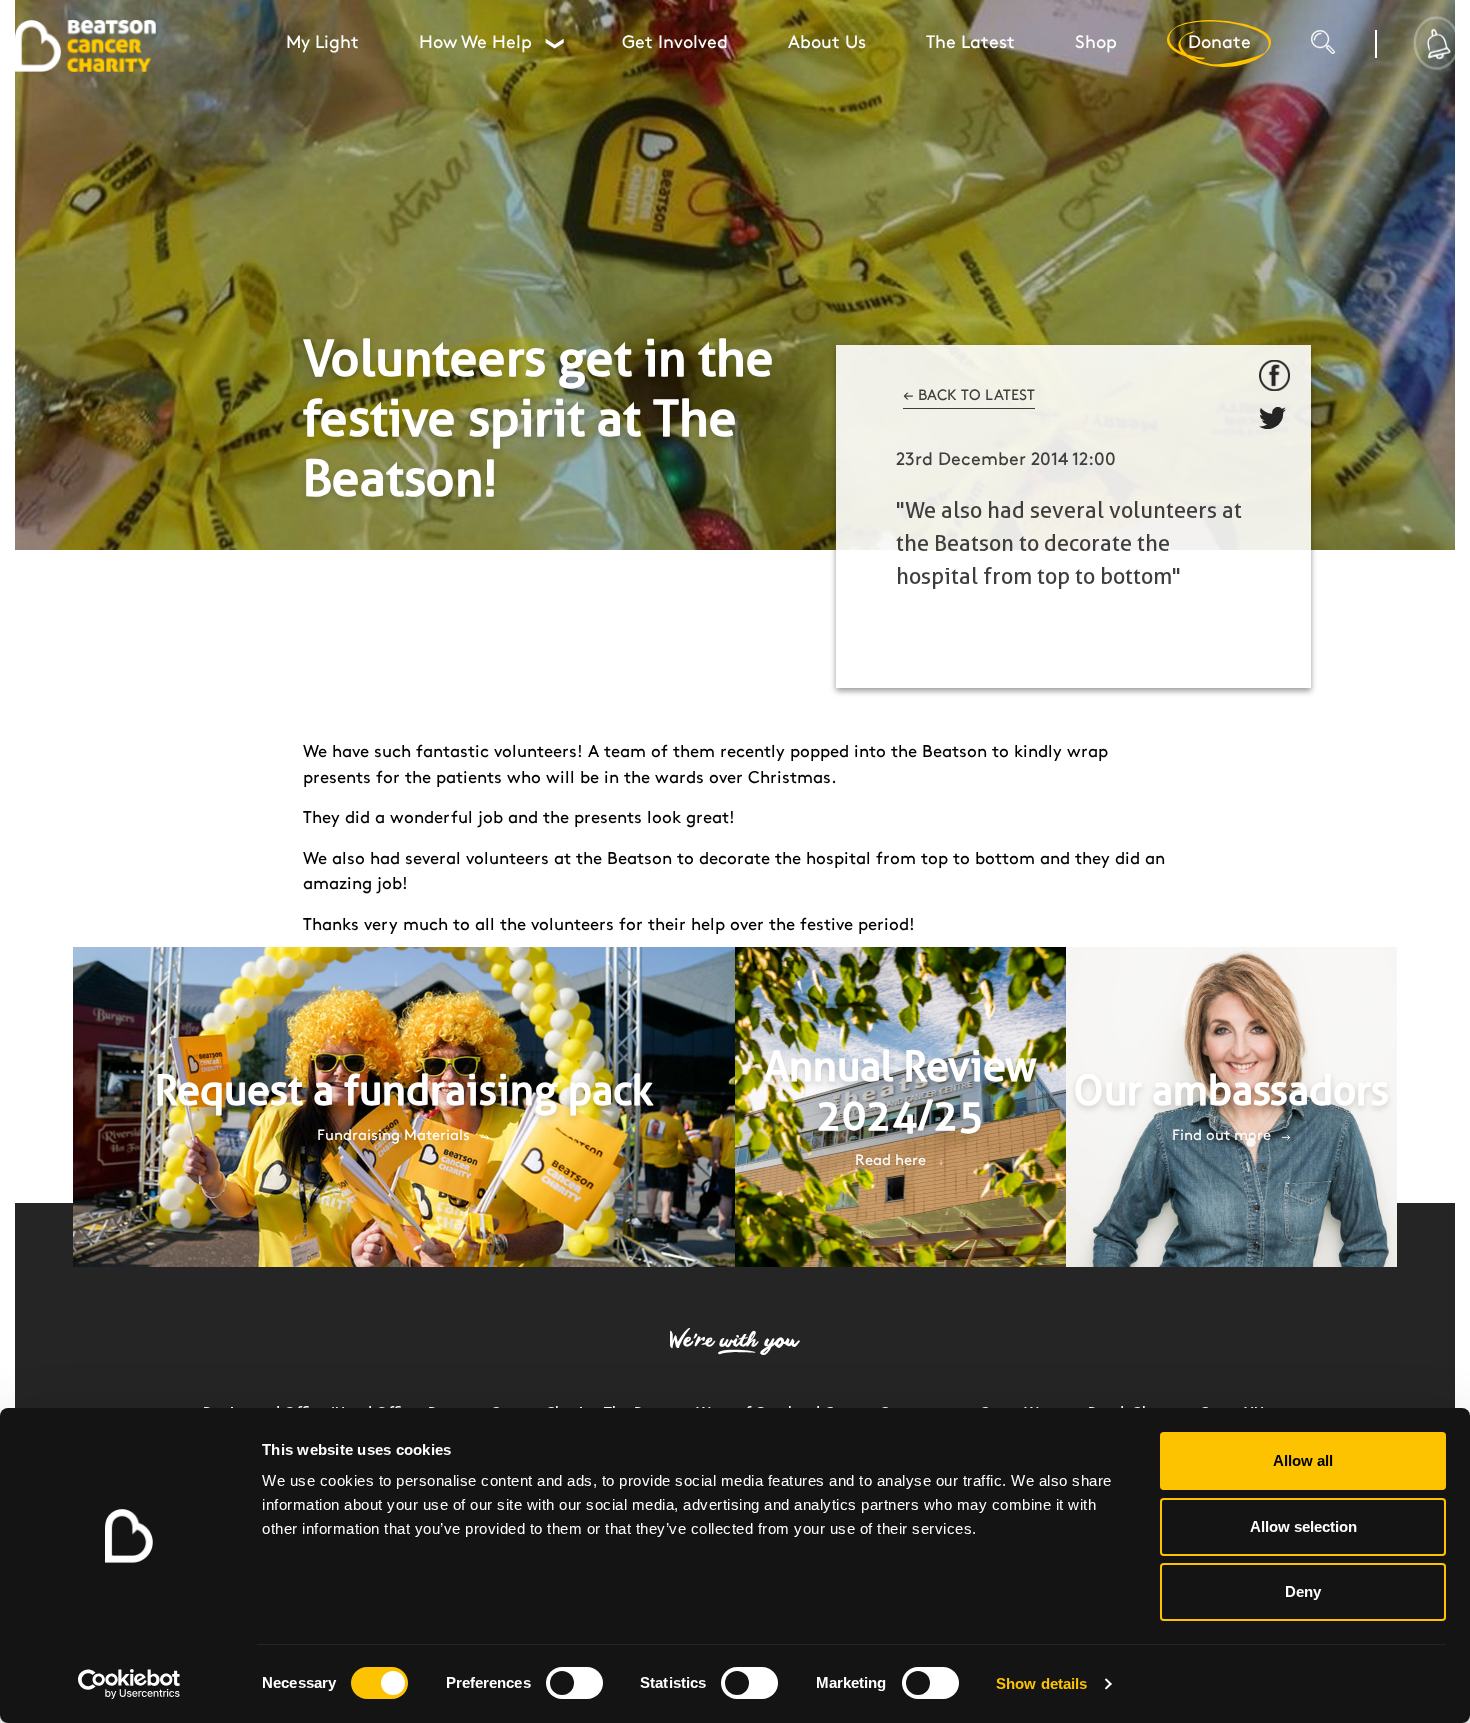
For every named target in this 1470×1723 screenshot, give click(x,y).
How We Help (491, 43)
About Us (827, 43)
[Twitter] (1275, 422)
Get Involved (675, 43)
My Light (322, 43)
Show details (1041, 1683)
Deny (1303, 1591)
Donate (1219, 43)
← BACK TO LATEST (969, 396)
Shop (1096, 43)
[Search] (1343, 50)
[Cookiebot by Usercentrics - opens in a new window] (129, 1684)
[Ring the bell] (1436, 43)
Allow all (1303, 1460)
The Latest (970, 43)
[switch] (574, 1683)
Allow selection (1303, 1526)
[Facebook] (1275, 376)
